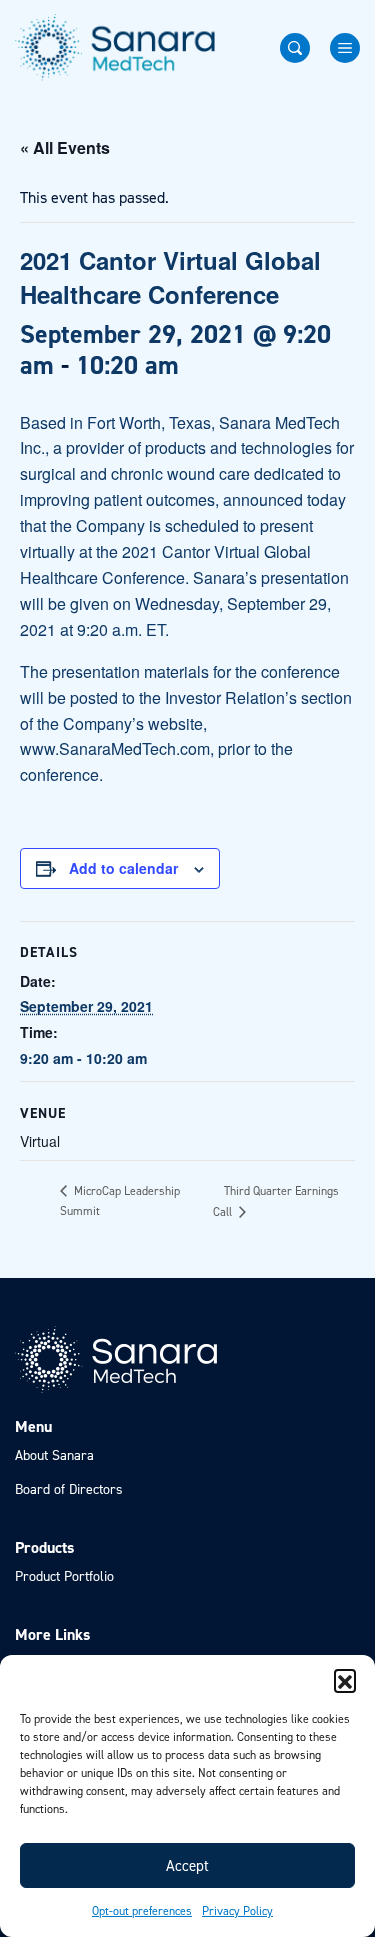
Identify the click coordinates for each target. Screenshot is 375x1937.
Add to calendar (123, 868)
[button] (345, 1680)
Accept (187, 1866)
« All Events (65, 147)
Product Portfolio (64, 1576)
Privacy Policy (237, 1911)
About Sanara (54, 1455)
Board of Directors (69, 1489)
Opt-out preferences (142, 1911)
